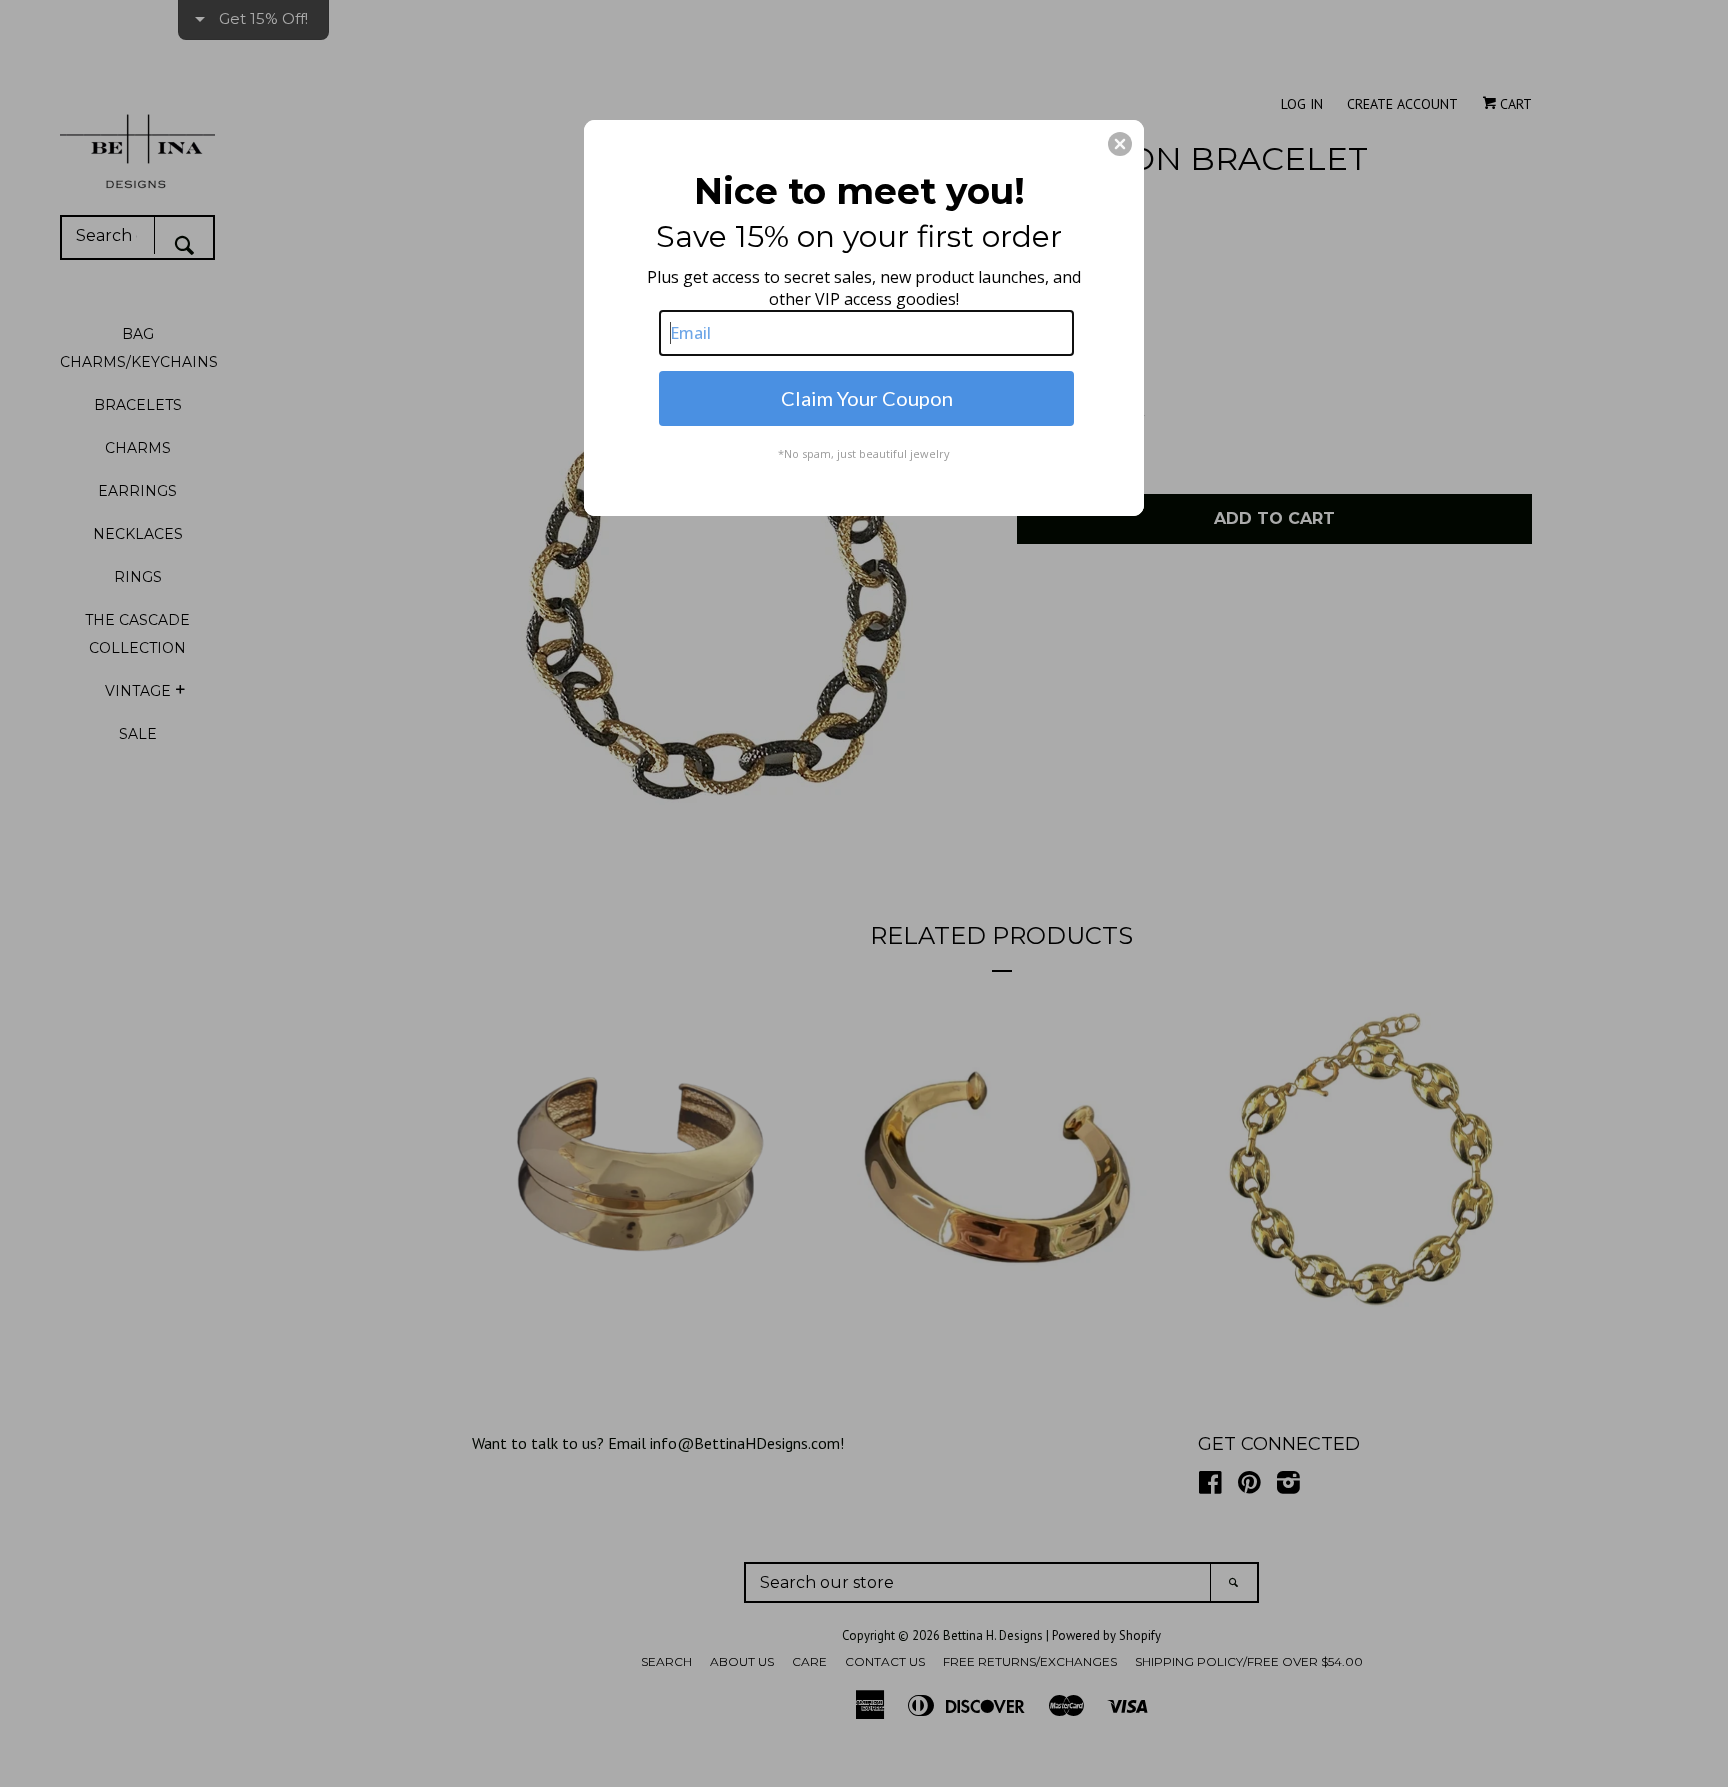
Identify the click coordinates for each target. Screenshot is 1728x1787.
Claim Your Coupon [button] (867, 398)
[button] (1120, 144)
